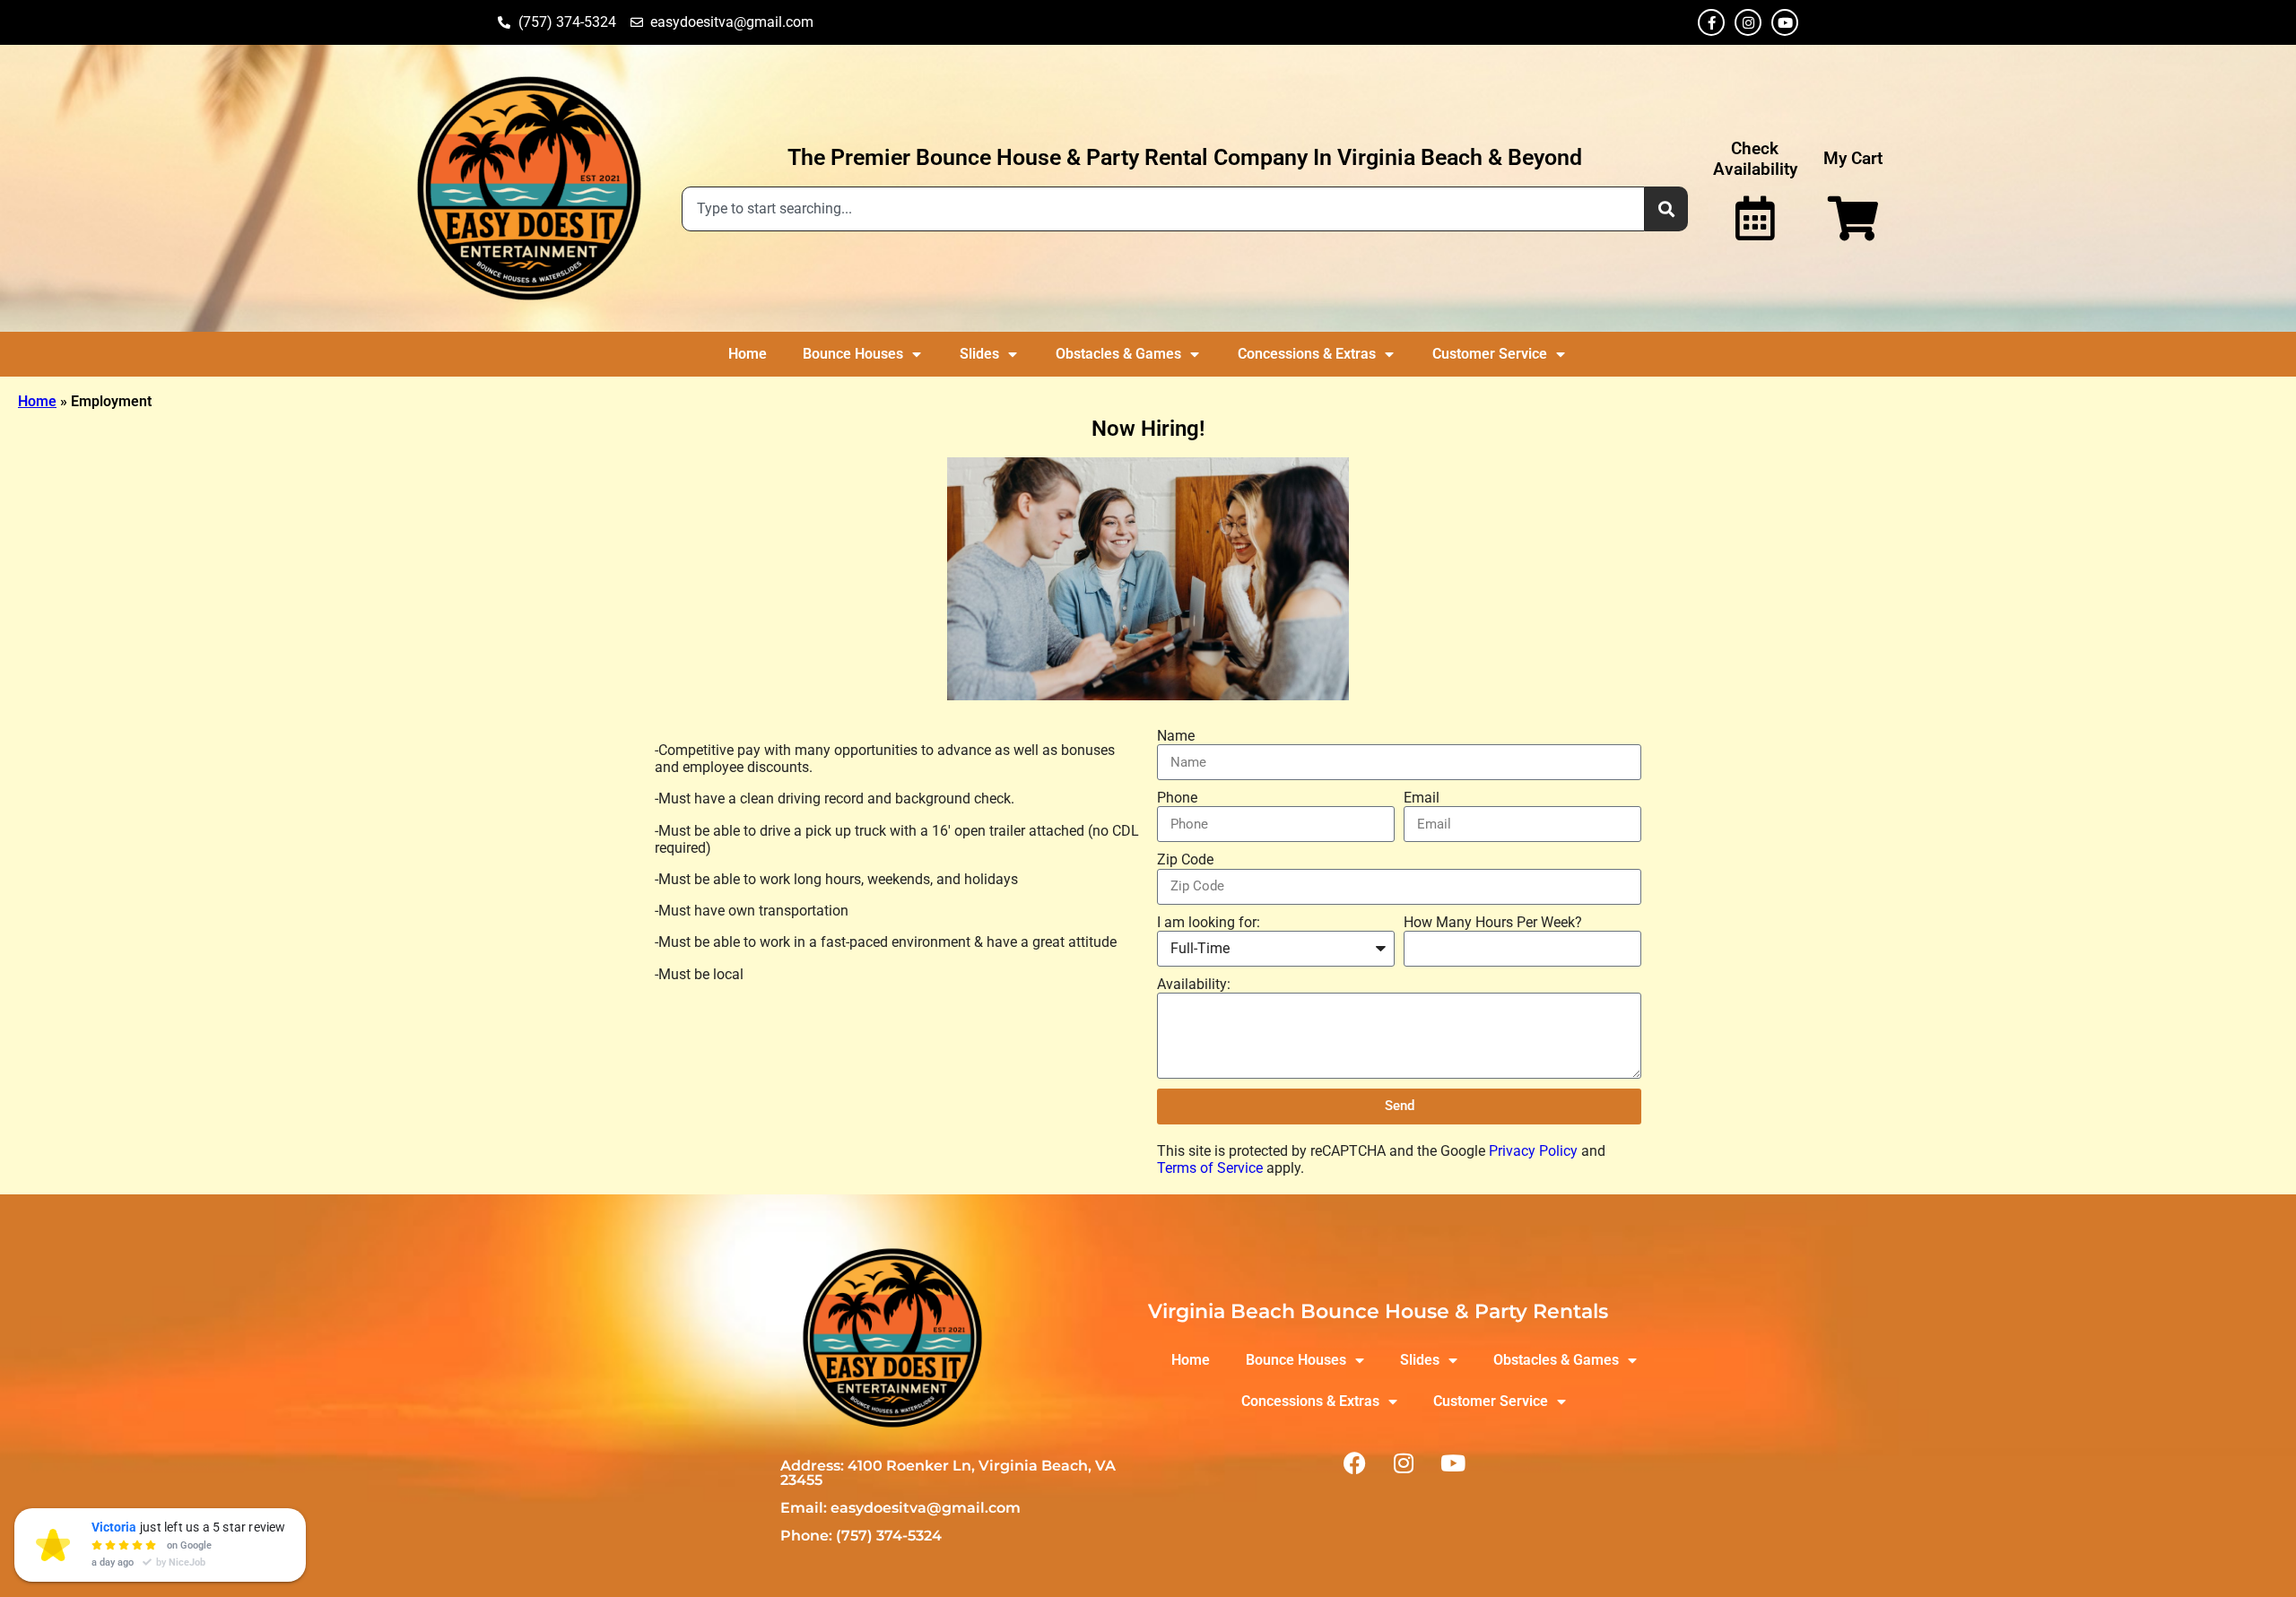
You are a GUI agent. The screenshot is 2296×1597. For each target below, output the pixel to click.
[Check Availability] (1755, 218)
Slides (979, 354)
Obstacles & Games (1118, 354)
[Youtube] (1785, 22)
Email (1422, 798)
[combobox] (1163, 209)
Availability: (1194, 984)
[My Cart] (1853, 218)
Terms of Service (1210, 1168)
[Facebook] (1354, 1462)
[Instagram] (1748, 22)
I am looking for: (1209, 922)
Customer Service (1490, 354)
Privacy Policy (1533, 1151)
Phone (1177, 798)
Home (748, 354)
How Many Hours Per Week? (1493, 922)
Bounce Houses (853, 354)
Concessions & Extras (1307, 354)
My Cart (1853, 159)
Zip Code (1185, 859)
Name (1176, 736)
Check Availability (1755, 159)
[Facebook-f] (1711, 22)
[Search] (1666, 209)
